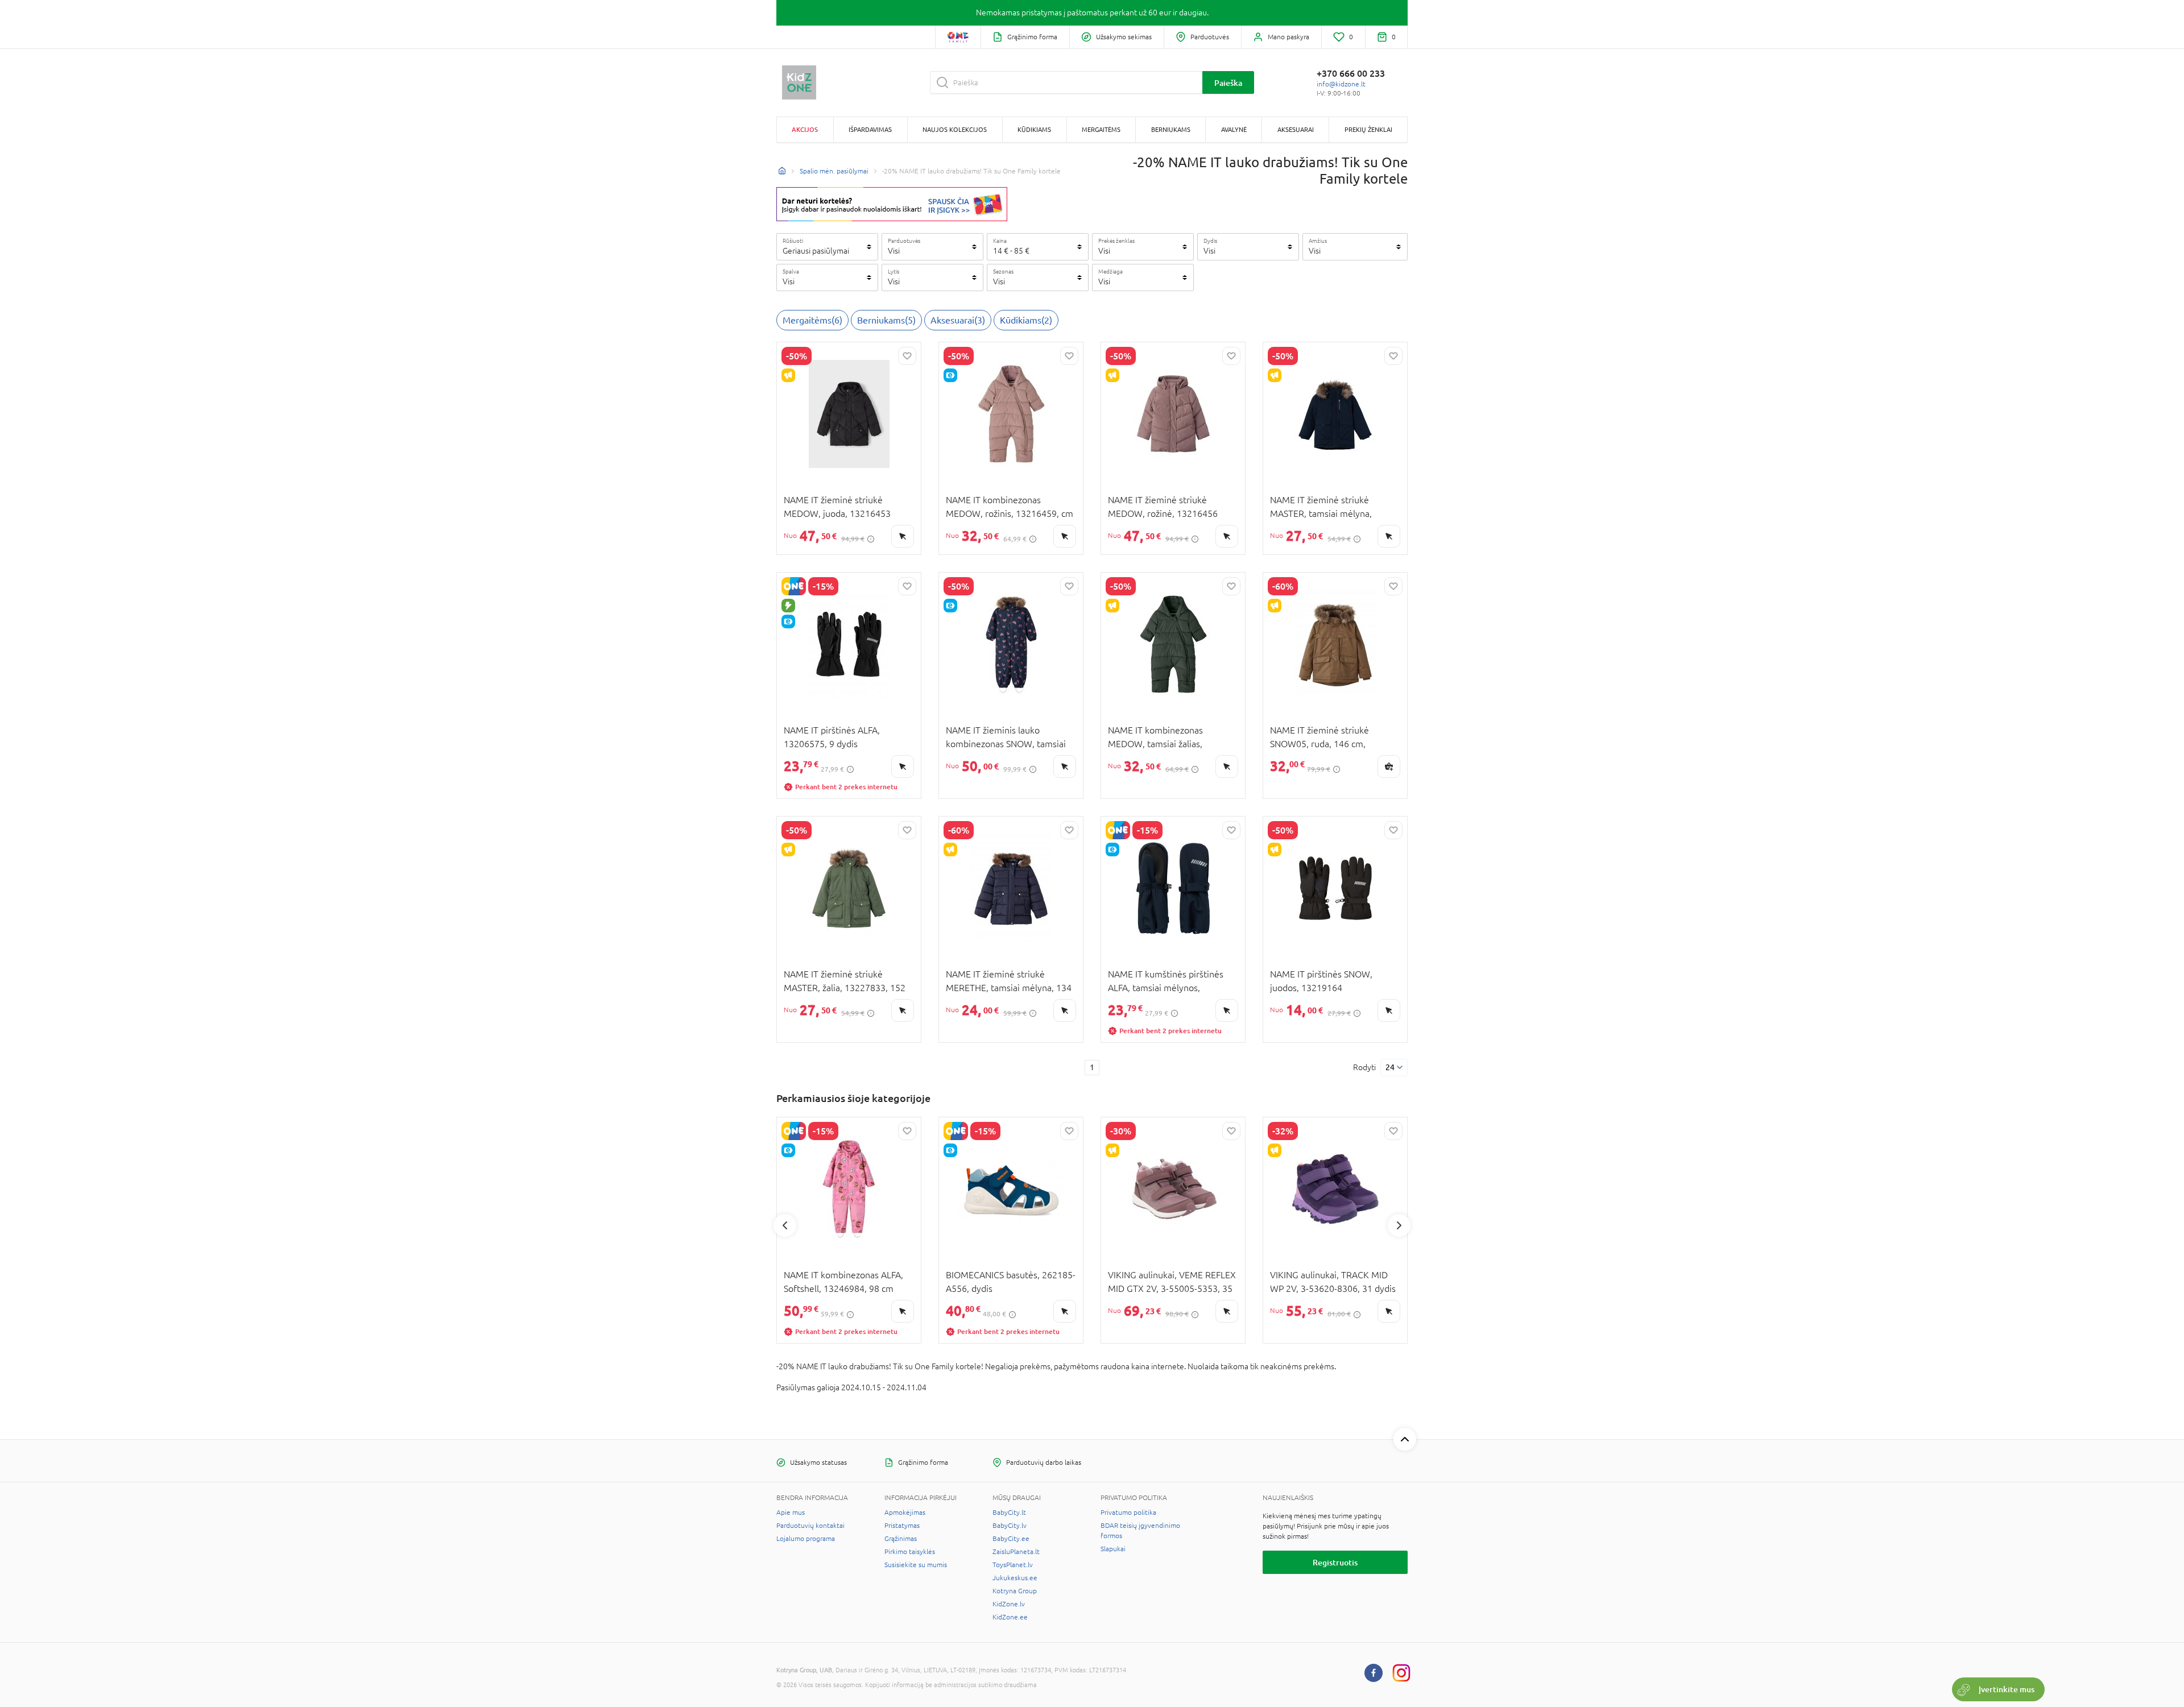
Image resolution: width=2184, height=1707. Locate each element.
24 (1390, 1067)
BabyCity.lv (1010, 1526)
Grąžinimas (901, 1539)
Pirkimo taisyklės (910, 1552)
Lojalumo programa (806, 1539)
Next (1399, 1225)
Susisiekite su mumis (916, 1565)
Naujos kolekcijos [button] (955, 129)
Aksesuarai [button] (1296, 129)
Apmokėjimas (905, 1513)
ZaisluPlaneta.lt (1016, 1552)
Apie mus (791, 1513)
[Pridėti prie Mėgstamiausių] (907, 356)
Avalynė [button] (1234, 129)
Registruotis (1335, 1562)
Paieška (1228, 83)
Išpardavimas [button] (870, 129)
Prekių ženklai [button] (1368, 129)
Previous (785, 1225)
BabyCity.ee (1011, 1539)
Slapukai (1113, 1549)
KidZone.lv (1009, 1604)
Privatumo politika (1128, 1513)
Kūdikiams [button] (1034, 129)
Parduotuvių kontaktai (810, 1526)
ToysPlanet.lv (1013, 1565)
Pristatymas (902, 1526)
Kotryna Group (1015, 1591)
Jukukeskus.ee (1015, 1578)
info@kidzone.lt (1341, 84)
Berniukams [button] (1171, 129)
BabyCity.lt (1009, 1513)
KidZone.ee (1010, 1617)
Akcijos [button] (805, 129)
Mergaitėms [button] (1101, 129)
